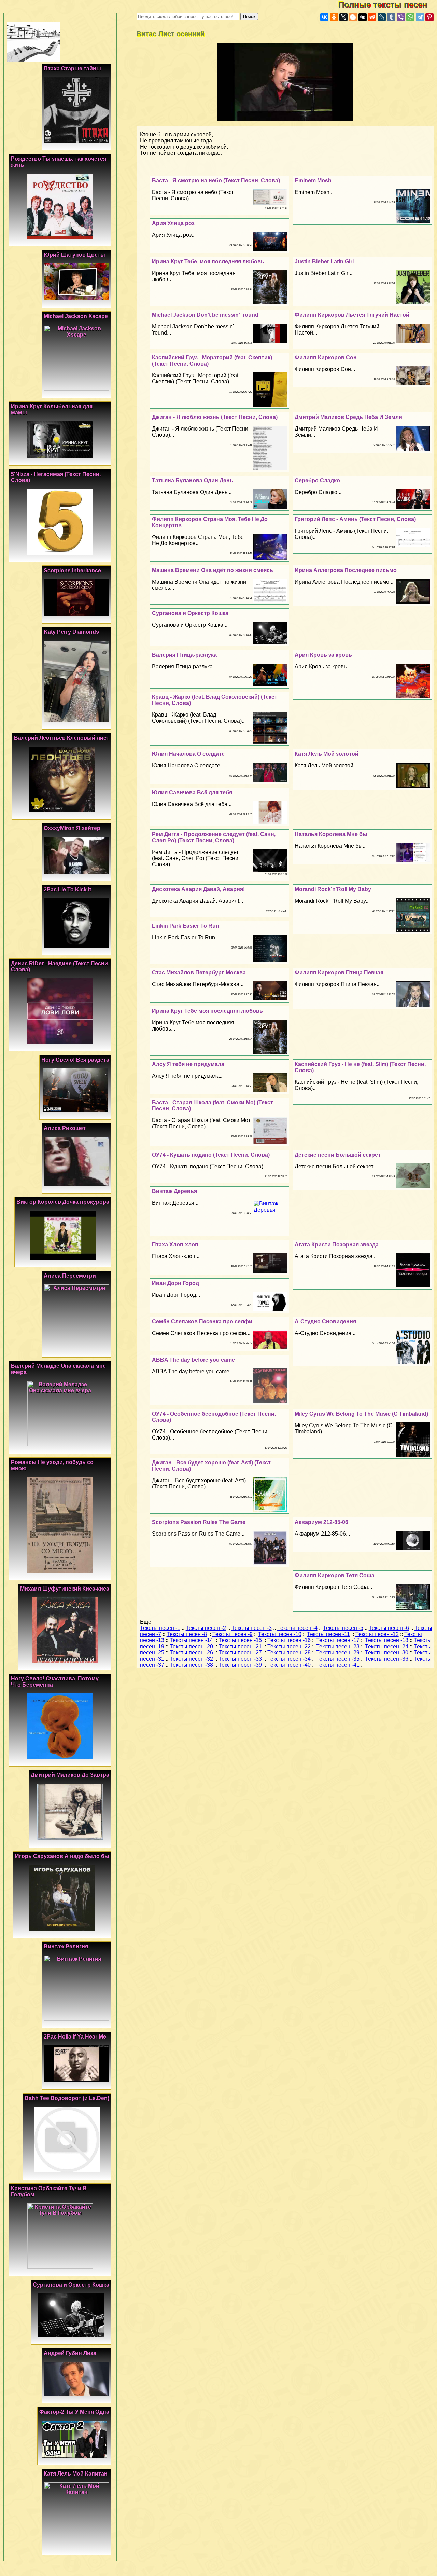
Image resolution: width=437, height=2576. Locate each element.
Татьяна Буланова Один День (193, 481)
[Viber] (401, 17)
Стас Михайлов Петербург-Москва (199, 973)
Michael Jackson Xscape (76, 316)
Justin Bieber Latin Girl (324, 262)
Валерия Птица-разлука (184, 655)
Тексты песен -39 (240, 1665)
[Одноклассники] (334, 17)
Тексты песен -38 (191, 1665)
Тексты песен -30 (387, 1653)
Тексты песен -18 (387, 1640)
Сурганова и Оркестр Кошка (190, 613)
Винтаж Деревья (174, 1191)
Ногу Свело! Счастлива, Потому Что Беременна (55, 1682)
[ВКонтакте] (324, 17)
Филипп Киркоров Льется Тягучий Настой (352, 315)
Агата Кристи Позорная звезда (337, 1245)
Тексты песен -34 (289, 1659)
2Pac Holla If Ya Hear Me (75, 2037)
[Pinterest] (429, 17)
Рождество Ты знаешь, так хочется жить (59, 162)
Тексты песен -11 (328, 1634)
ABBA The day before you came (193, 1360)
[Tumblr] (391, 17)
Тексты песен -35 (338, 1659)
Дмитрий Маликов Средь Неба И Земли (348, 417)
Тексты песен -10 (280, 1634)
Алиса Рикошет (65, 1128)
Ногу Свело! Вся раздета (75, 1060)
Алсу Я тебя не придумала (188, 1064)
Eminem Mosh (313, 181)
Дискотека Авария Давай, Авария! (198, 889)
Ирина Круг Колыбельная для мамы (52, 410)
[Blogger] (353, 17)
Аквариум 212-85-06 (321, 1522)
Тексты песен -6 (389, 1628)
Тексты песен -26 (191, 1653)
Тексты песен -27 (240, 1653)
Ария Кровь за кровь (323, 655)
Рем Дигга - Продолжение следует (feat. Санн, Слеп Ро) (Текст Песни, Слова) (214, 837)
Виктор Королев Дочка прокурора (63, 1202)
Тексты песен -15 (240, 1640)
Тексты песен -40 (289, 1665)
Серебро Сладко (317, 481)
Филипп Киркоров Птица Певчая (339, 973)
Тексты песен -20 (191, 1646)
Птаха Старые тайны (72, 69)
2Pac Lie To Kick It (67, 890)
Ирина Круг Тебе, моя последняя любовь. (209, 262)
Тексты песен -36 (387, 1659)
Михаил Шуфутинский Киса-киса (65, 1589)
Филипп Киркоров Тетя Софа (335, 1575)
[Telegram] (420, 17)
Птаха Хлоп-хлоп (175, 1245)
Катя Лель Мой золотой (327, 754)
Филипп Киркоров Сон (326, 358)
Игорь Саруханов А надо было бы (62, 1856)
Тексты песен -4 (297, 1628)
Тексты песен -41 (338, 1665)
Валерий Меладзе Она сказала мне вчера (58, 1369)
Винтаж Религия (66, 1946)
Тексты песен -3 (252, 1628)
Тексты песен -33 (240, 1659)
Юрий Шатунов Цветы (74, 255)
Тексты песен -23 (338, 1646)
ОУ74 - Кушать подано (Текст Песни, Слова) (211, 1155)
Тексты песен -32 (191, 1659)
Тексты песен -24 (387, 1646)
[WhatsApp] (410, 17)
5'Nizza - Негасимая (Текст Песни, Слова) (56, 477)
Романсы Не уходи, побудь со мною (52, 1465)
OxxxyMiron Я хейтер (72, 828)
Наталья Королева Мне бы (331, 834)
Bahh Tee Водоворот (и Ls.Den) (67, 2098)
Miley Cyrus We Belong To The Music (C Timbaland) (361, 1414)
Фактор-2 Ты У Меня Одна (74, 2412)
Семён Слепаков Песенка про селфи (202, 1321)
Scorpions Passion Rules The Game (199, 1522)
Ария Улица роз (173, 223)
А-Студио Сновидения (325, 1321)
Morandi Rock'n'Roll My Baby (333, 889)
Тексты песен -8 (187, 1634)
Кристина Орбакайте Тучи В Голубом (49, 2191)
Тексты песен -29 (338, 1653)
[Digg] (363, 17)
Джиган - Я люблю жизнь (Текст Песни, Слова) (215, 417)
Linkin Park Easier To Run (186, 926)
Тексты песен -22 (289, 1646)
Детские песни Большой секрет (338, 1155)
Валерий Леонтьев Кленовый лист (62, 738)
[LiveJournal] (382, 17)
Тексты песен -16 (289, 1640)
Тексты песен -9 (232, 1634)
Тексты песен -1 (160, 1628)
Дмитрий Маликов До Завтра (70, 1775)
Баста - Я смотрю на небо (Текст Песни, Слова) (216, 181)
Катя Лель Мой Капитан (76, 2474)
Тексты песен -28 (289, 1653)
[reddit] (372, 17)
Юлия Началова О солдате (188, 754)
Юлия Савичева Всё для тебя (192, 793)
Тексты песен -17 (338, 1640)
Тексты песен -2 (206, 1628)
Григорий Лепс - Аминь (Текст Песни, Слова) (355, 519)
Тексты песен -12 (377, 1634)
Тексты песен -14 (191, 1640)
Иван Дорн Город (175, 1283)
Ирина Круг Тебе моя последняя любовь (207, 1011)
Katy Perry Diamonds (71, 632)
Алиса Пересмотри (70, 1276)
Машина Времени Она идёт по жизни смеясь (213, 570)
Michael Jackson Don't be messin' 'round (205, 315)
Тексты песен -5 (343, 1628)
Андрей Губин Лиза (70, 2353)
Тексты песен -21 (240, 1646)
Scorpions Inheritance (72, 570)
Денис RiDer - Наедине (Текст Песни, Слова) (60, 966)
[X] (343, 17)
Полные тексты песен (388, 5)
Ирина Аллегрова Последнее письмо (346, 570)
